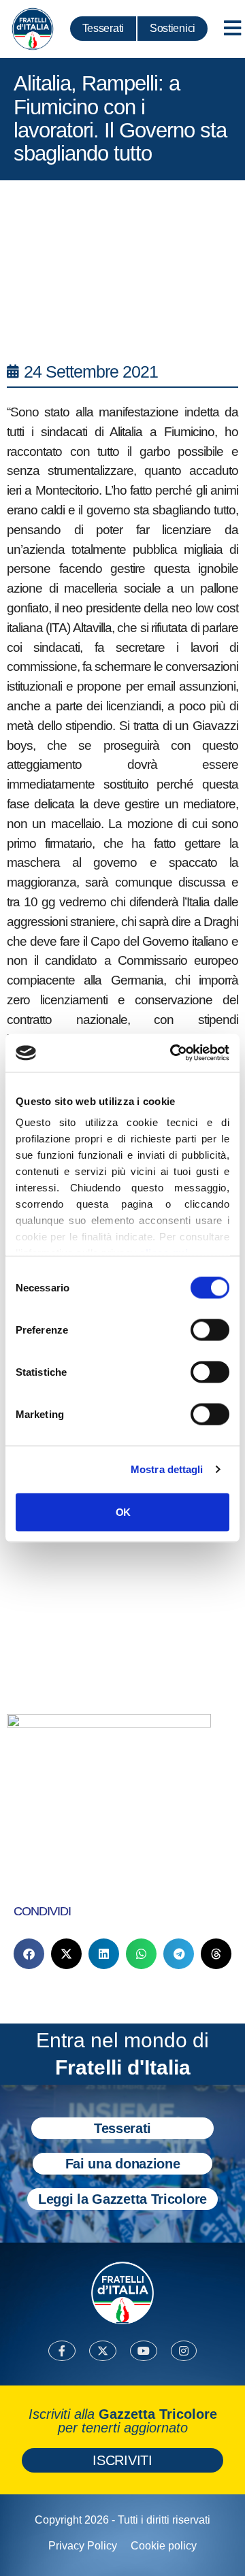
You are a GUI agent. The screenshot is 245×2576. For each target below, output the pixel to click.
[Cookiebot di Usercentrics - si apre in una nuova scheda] (173, 1053)
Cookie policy (164, 2546)
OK (123, 1512)
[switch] (210, 1330)
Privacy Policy (83, 2546)
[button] (29, 1954)
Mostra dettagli (167, 1469)
